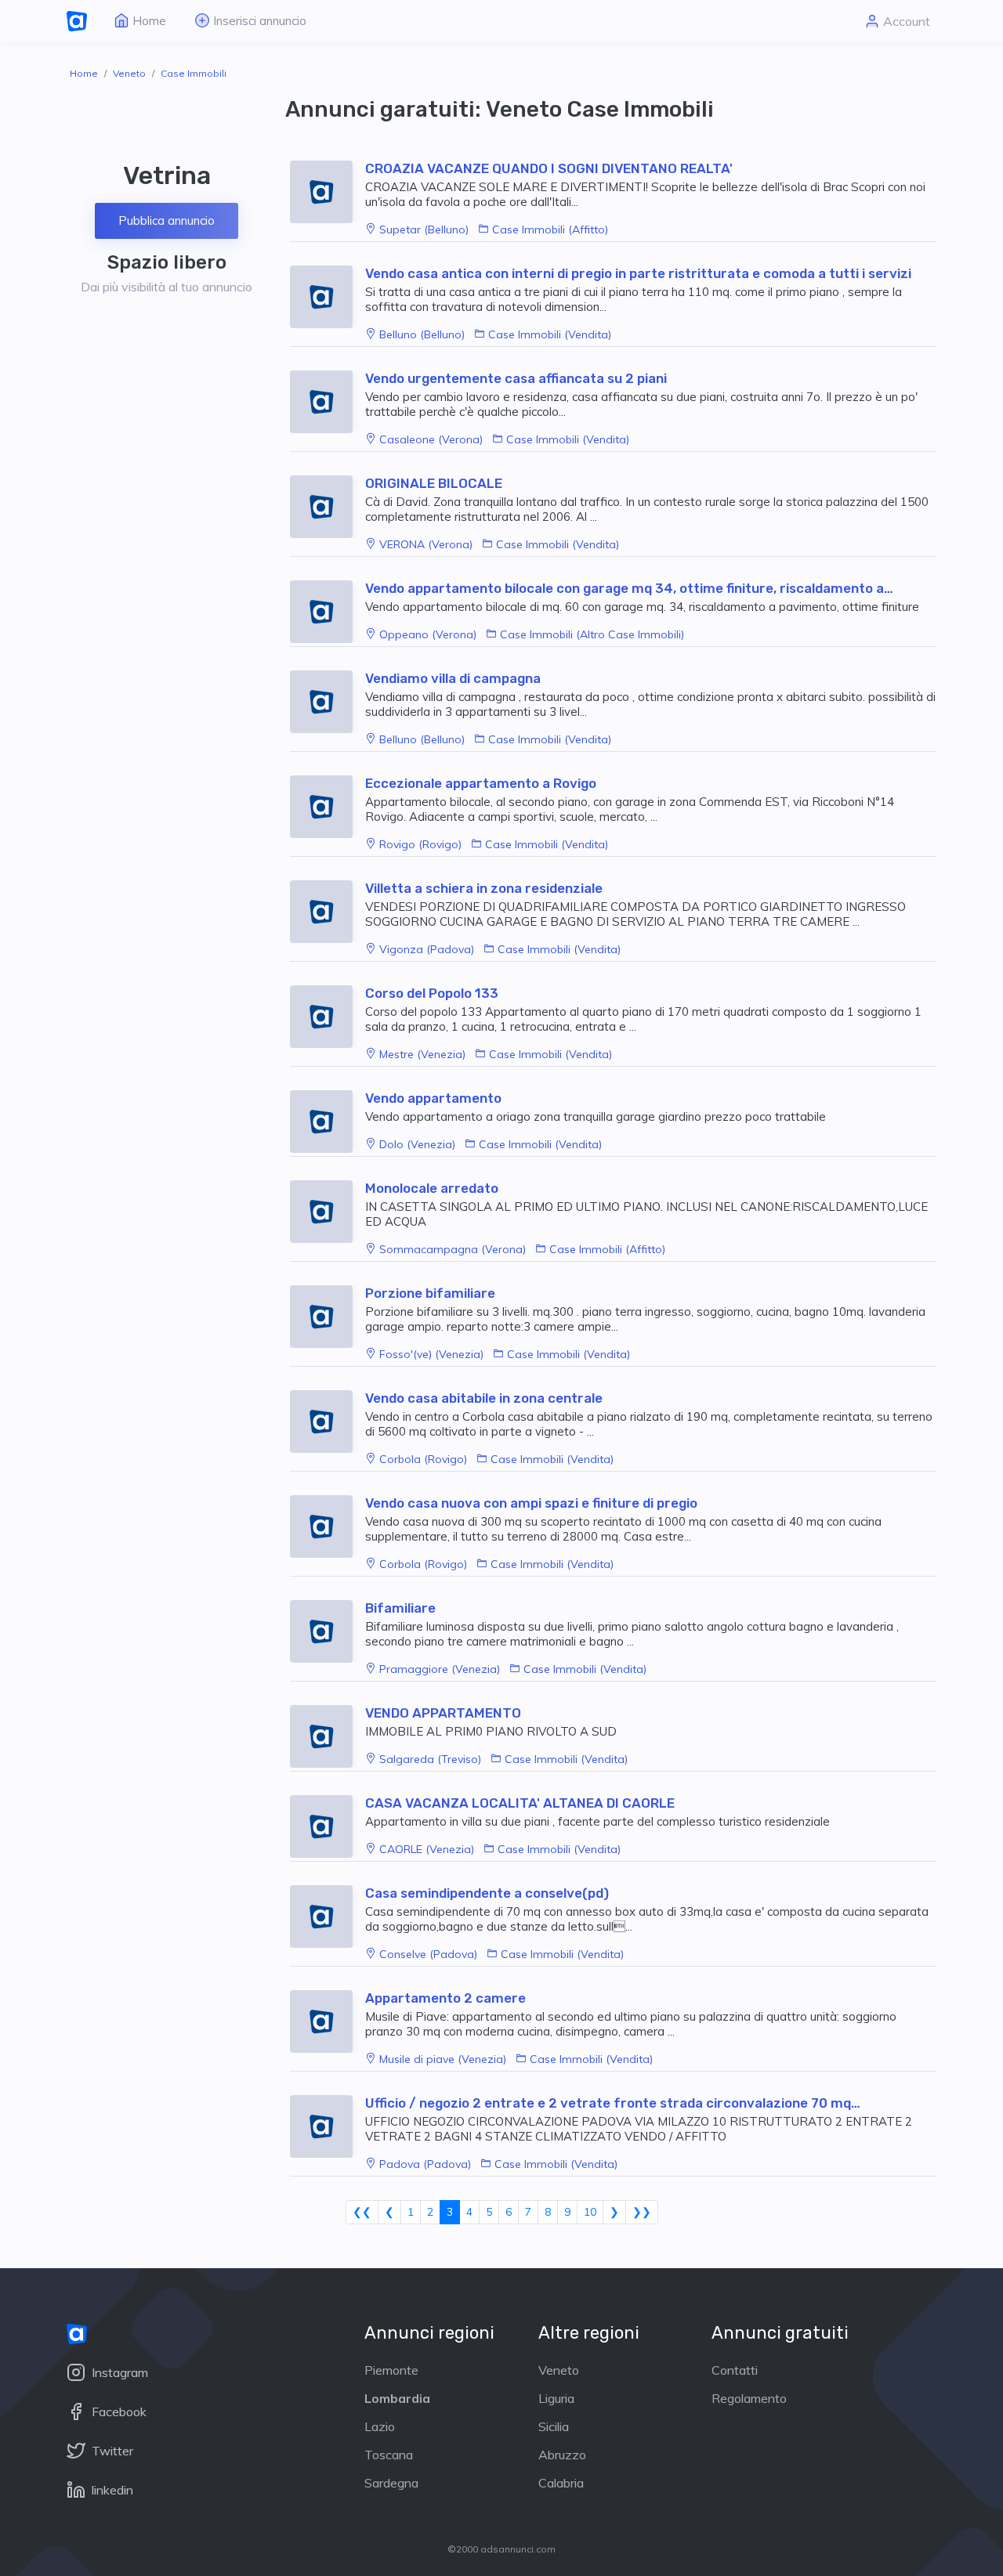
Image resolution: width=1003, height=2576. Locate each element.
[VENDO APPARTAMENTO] (328, 1736)
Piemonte (391, 2370)
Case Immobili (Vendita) (550, 334)
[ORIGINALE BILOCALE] (328, 507)
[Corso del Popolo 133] (328, 1017)
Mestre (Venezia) (422, 1054)
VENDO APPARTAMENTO (443, 1713)
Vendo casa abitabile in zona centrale (484, 1398)
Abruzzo (562, 2455)
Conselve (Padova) (428, 1954)
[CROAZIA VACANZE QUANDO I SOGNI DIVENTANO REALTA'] (328, 192)
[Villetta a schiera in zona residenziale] (328, 912)
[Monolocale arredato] (328, 1212)
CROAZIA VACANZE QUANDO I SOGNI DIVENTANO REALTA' (549, 168)
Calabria (561, 2483)
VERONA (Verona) (426, 544)
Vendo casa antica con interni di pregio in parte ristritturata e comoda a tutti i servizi (638, 273)
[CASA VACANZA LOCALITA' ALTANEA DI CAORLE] (328, 1826)
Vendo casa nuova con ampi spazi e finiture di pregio (531, 1503)
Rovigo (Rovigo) (420, 844)
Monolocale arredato (432, 1188)
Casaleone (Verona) (431, 439)
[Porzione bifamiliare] (328, 1317)
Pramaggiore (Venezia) (440, 1669)
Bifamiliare (400, 1608)
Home (149, 21)
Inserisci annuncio (260, 21)
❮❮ (362, 2212)
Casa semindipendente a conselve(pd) (487, 1893)
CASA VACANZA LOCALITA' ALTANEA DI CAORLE (520, 1803)
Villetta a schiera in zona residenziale (484, 888)
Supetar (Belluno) (424, 229)
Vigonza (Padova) (427, 949)
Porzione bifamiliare (430, 1293)
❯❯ (642, 2212)
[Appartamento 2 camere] (328, 2021)
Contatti (735, 2370)
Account (907, 21)
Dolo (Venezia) (417, 1144)
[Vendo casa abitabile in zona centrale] (328, 1422)
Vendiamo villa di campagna (453, 678)
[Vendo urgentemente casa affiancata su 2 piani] (328, 402)
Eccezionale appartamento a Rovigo (481, 783)
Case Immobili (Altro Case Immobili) (592, 634)
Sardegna (391, 2483)
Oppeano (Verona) (428, 634)
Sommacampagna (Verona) (453, 1249)
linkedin (111, 2490)
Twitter (111, 2451)
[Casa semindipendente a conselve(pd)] (328, 1917)
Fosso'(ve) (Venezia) (431, 1354)
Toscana (389, 2455)
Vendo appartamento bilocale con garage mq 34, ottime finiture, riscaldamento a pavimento (625, 588)
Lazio (380, 2426)
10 (590, 2212)
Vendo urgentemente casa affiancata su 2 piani (516, 378)
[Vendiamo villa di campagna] (328, 702)
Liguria (556, 2398)
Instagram (118, 2372)
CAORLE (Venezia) (427, 1849)
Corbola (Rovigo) (423, 1459)
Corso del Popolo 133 (432, 993)
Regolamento (749, 2398)
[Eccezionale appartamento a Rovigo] (328, 807)
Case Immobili (194, 73)
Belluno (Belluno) (422, 334)
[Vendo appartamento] (328, 1122)
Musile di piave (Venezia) (443, 2059)
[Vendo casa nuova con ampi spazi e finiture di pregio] (328, 1526)
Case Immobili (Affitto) (550, 229)
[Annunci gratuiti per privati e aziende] (77, 22)
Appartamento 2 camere (445, 1998)
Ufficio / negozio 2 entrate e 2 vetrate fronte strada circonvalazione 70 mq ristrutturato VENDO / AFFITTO (608, 2103)
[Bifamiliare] (328, 1631)
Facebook (118, 2412)
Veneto (129, 73)
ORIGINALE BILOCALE (434, 483)
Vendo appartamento (433, 1098)
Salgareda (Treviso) (430, 1759)
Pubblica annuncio (167, 220)
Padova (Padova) (425, 2164)
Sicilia (554, 2426)
